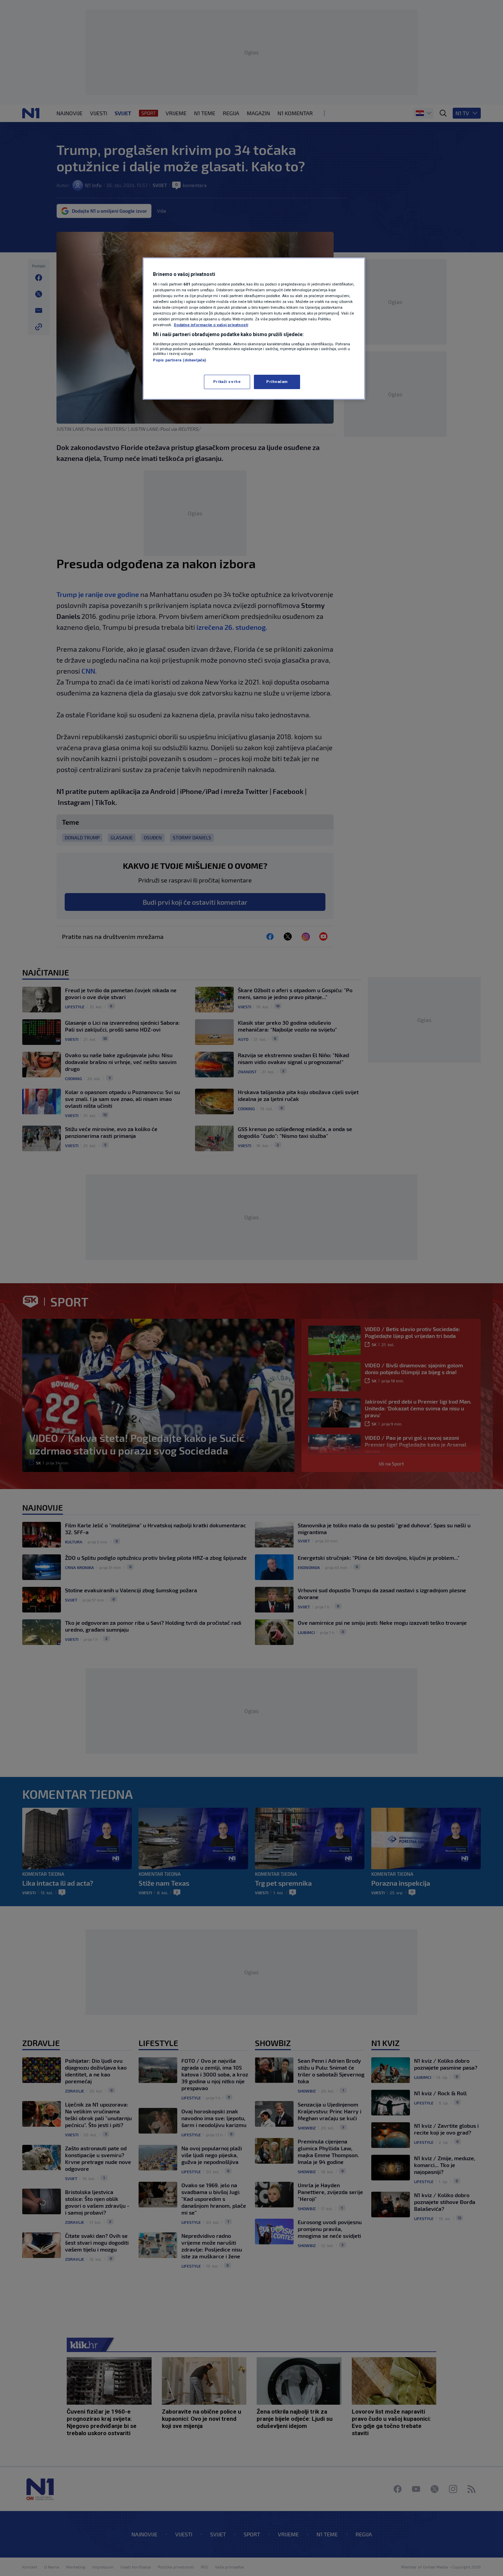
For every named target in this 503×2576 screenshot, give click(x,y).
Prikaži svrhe (227, 382)
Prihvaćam (277, 382)
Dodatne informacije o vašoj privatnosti (211, 325)
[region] (254, 329)
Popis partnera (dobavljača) (179, 360)
